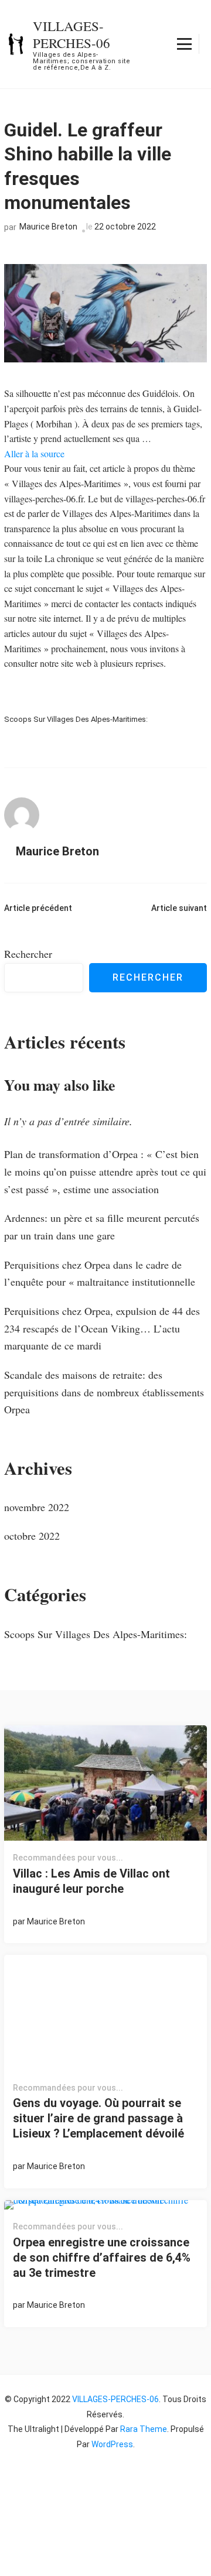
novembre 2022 (37, 1507)
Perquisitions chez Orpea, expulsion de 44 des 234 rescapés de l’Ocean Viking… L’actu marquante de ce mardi (102, 1328)
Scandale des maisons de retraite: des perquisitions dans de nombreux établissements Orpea (104, 1392)
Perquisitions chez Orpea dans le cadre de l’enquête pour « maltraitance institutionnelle (100, 1273)
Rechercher (28, 954)
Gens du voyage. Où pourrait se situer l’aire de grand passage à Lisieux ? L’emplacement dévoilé (98, 2118)
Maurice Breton (48, 227)
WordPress (112, 2444)
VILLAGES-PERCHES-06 (72, 34)
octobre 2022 (32, 1536)
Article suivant (179, 908)
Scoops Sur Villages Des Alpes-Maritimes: (76, 719)
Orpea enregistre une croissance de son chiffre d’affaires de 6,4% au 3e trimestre (102, 2258)
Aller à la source (34, 453)
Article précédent (38, 908)
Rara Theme (144, 2429)
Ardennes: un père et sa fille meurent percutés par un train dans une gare (102, 1227)
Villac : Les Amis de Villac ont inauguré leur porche (91, 1881)
